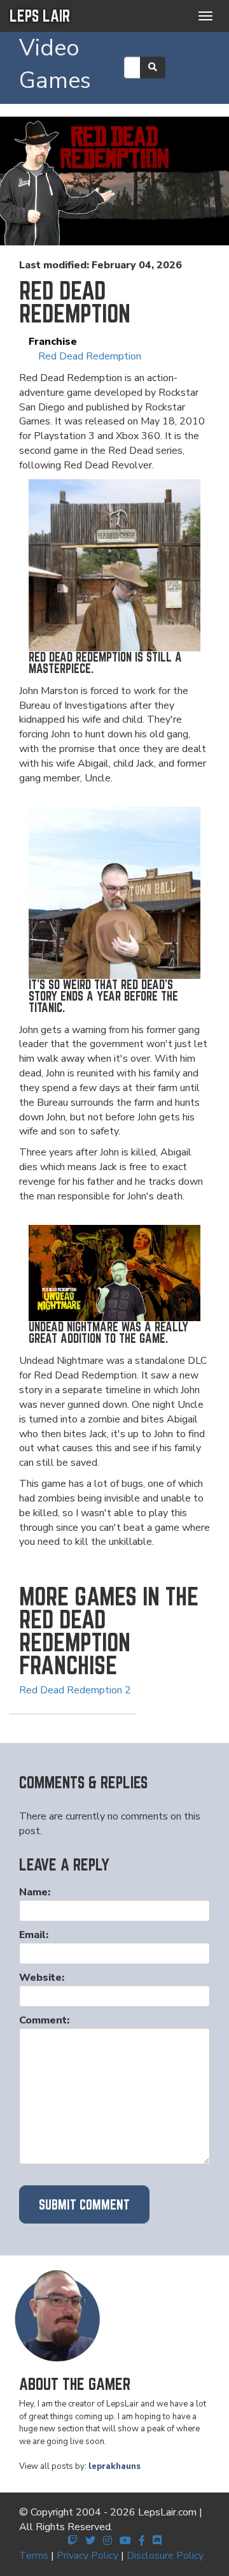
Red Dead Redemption (90, 356)
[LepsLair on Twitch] (73, 2541)
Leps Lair (40, 16)
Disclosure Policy (165, 2556)
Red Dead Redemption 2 (75, 1690)
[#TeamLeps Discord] (157, 2541)
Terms (34, 2556)
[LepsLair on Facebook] (142, 2541)
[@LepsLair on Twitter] (90, 2541)
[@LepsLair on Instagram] (108, 2541)
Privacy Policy (87, 2556)
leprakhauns (114, 2466)
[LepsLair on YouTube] (125, 2541)
